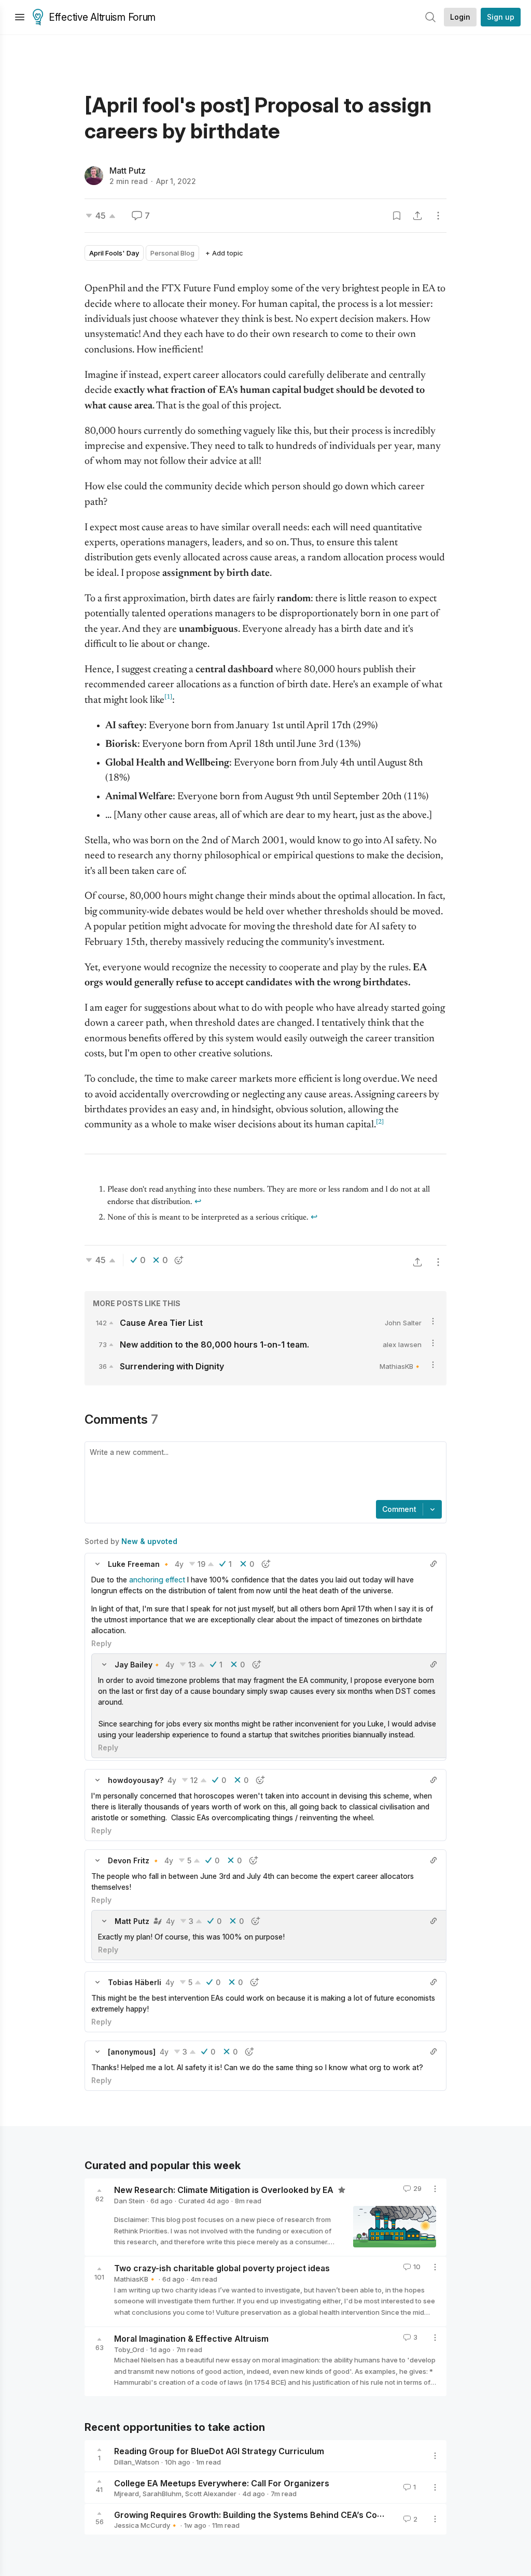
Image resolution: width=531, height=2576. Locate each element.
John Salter (403, 1323)
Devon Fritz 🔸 (134, 1860)
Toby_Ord (129, 2349)
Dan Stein (129, 2201)
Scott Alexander (211, 2494)
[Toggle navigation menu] (20, 17)
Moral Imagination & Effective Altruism (191, 2339)
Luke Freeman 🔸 (139, 1564)
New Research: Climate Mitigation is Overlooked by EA (225, 2190)
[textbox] (263, 1472)
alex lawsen (402, 1344)
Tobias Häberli (135, 1982)
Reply (101, 1643)
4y (179, 1564)
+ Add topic (224, 253)
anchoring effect (157, 1580)
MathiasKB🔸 (401, 1366)
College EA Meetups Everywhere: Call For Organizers (222, 2483)
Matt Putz (128, 171)
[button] (97, 1564)
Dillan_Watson (137, 2462)
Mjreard (127, 2494)
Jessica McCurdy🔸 (146, 2525)
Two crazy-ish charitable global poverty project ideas (222, 2268)
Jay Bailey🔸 (138, 1665)
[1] (168, 697)
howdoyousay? (136, 1780)
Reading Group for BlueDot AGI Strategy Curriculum (219, 2451)
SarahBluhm (162, 2494)
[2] (380, 1122)
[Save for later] (397, 216)
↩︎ (198, 1202)
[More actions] (438, 216)
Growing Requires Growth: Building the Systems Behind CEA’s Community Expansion (285, 2514)
